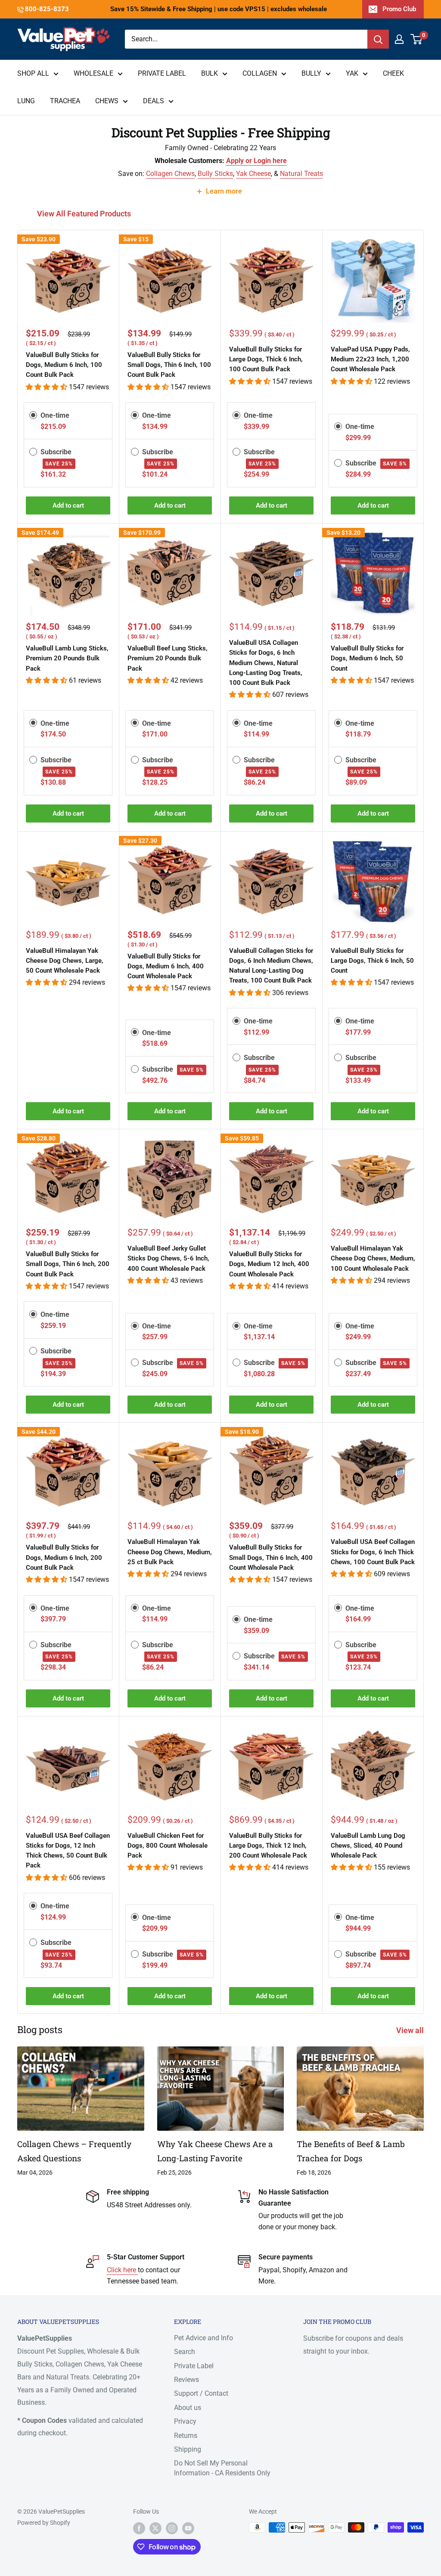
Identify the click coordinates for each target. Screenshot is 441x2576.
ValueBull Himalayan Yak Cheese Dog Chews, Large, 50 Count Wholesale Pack (65, 961)
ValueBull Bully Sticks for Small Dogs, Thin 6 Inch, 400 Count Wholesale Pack (271, 1558)
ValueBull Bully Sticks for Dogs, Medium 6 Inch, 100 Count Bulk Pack (64, 365)
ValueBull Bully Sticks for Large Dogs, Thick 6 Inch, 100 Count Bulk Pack (266, 359)
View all (411, 2030)
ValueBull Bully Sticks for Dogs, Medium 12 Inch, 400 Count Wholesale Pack (269, 1264)
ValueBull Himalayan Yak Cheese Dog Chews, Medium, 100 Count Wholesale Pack (373, 1259)
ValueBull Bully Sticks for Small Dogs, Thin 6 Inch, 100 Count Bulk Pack (169, 365)
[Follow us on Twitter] (155, 2528)
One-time (55, 415)
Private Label (194, 2366)
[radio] (33, 415)
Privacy (185, 2421)
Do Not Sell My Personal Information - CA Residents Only (222, 2468)
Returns (186, 2436)
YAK (352, 73)
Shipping (188, 2449)
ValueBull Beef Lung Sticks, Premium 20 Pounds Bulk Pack (168, 658)
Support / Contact (201, 2393)
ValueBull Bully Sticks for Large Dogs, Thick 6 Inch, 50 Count (372, 961)
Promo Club (399, 9)
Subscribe (376, 463)
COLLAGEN (260, 73)
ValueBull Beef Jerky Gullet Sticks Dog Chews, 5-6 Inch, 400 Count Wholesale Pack (168, 1259)
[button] (47, 387)
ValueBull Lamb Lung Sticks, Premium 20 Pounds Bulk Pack (67, 658)
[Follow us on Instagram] (172, 2528)
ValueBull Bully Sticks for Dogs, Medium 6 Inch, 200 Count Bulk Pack (64, 1558)
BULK (210, 73)
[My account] (399, 39)
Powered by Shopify (44, 2523)
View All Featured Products (85, 214)
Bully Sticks (215, 174)
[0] (417, 39)
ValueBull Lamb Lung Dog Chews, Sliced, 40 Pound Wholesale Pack (368, 1846)
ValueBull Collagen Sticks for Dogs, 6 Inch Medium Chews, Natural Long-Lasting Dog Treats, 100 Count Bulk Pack (271, 966)
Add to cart (68, 505)
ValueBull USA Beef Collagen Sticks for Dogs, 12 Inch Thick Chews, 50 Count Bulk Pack (68, 1851)
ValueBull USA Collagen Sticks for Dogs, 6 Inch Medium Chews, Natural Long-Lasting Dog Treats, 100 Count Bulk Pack (266, 663)
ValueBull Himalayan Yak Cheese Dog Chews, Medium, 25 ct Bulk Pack (170, 1552)
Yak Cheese (253, 174)
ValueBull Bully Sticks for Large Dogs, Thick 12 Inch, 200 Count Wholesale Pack (268, 1846)
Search (185, 2352)
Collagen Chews (170, 174)
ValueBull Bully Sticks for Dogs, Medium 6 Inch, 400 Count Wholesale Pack (166, 966)
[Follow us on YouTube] (188, 2528)
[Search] (378, 39)
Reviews (186, 2380)
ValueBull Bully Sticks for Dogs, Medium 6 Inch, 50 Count (367, 658)
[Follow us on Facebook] (139, 2528)
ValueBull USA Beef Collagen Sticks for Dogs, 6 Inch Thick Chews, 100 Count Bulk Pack (373, 1552)
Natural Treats (301, 174)
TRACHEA (65, 101)
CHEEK (393, 73)
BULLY (311, 73)
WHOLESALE (93, 73)
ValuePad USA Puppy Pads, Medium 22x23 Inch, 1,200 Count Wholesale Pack (370, 359)
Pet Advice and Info (203, 2338)
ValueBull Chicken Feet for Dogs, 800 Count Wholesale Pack (168, 1846)
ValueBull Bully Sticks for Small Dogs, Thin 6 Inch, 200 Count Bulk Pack (68, 1264)
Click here (122, 2270)
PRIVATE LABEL (162, 73)
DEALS (154, 101)
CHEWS (107, 101)
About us (188, 2408)
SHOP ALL (33, 73)
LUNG (26, 101)
